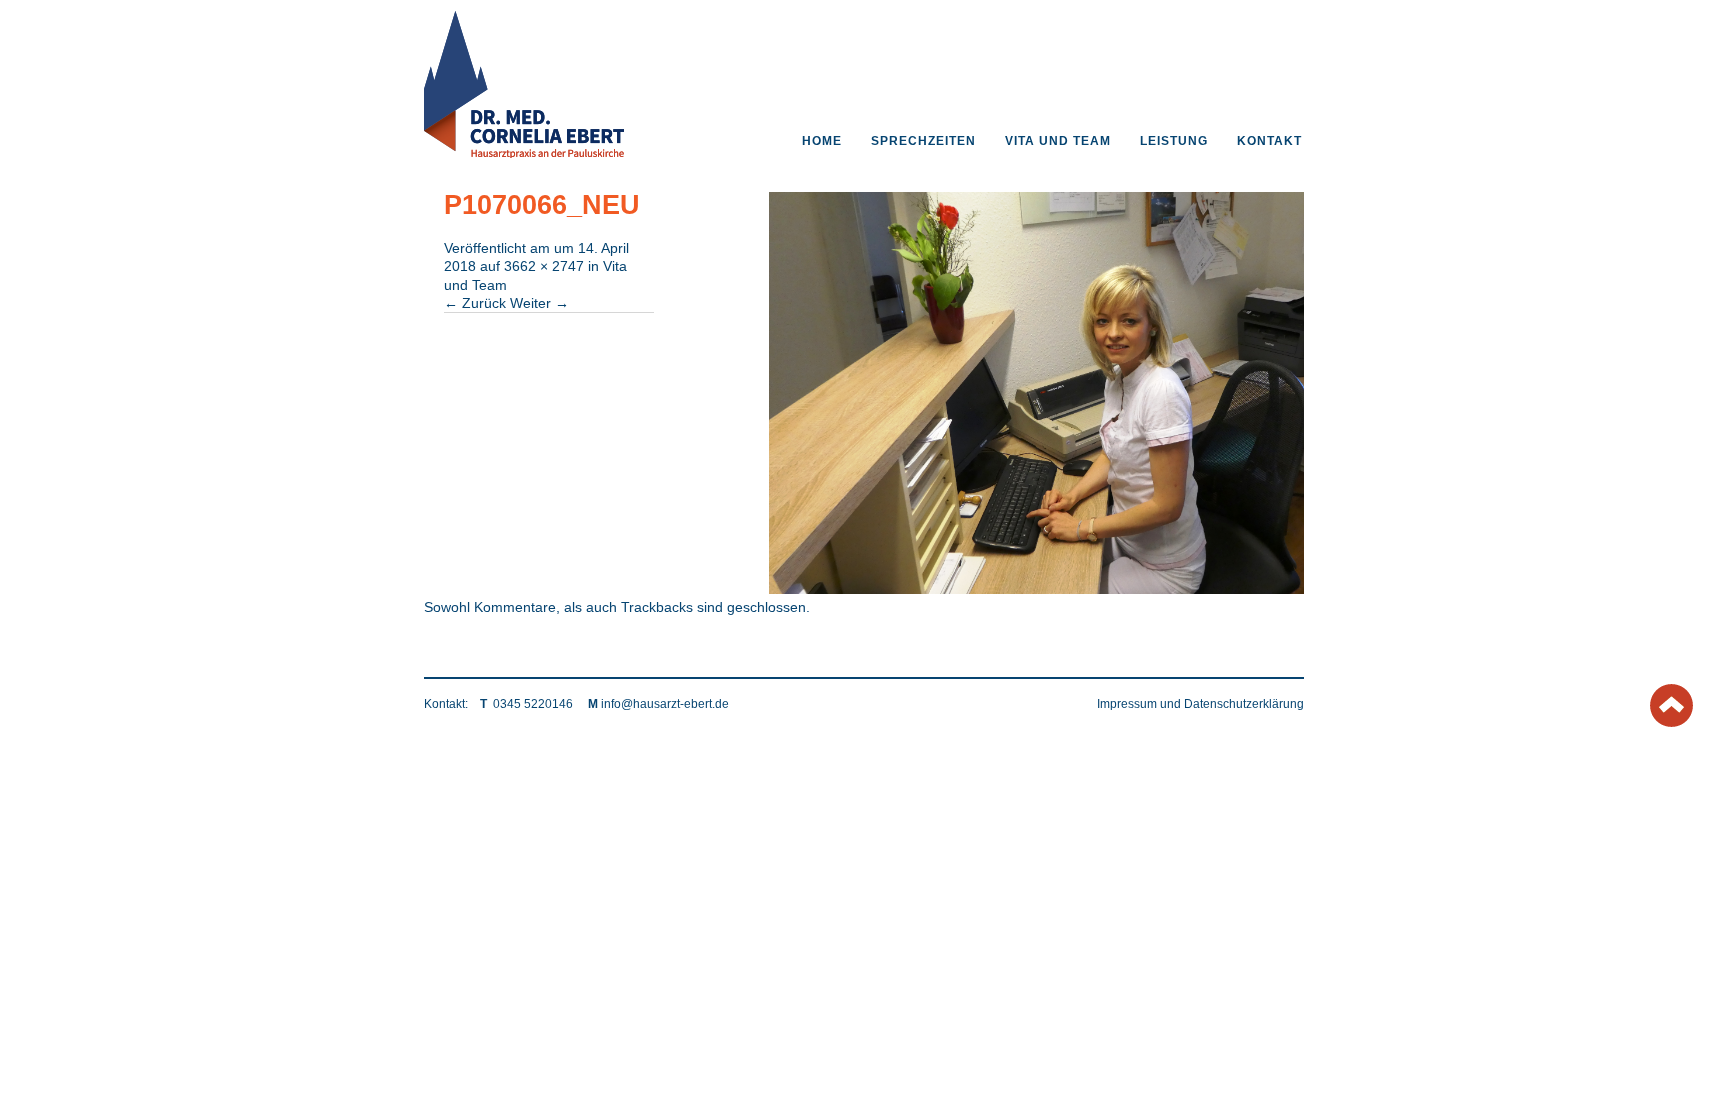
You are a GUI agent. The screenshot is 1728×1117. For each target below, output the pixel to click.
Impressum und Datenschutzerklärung (1200, 704)
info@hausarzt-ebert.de (665, 704)
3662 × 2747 (544, 266)
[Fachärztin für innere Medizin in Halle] (524, 153)
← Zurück (475, 303)
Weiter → (539, 303)
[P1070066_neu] (1036, 589)
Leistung (1174, 141)
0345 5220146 (533, 704)
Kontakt (1269, 141)
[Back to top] (1671, 721)
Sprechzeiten (923, 141)
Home (822, 141)
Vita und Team (1058, 141)
